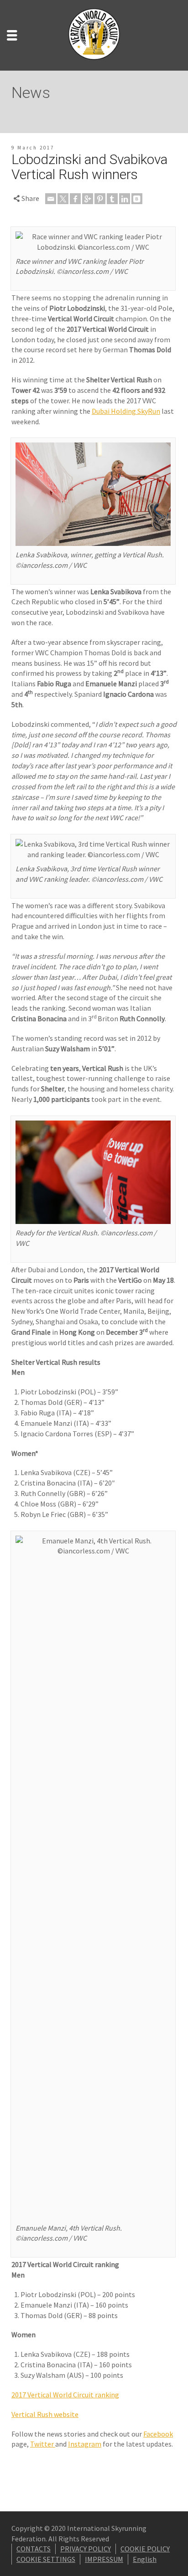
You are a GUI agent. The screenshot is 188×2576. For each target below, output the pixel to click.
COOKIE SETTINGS (46, 2559)
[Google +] (88, 199)
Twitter (43, 2444)
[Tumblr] (112, 199)
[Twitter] (63, 199)
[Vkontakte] (137, 199)
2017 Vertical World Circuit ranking (65, 2395)
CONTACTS (34, 2549)
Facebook (158, 2434)
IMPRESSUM (104, 2559)
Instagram (85, 2444)
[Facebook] (75, 199)
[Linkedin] (125, 199)
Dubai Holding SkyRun (126, 411)
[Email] (51, 199)
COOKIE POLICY (145, 2549)
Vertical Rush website (45, 2414)
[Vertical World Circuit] (94, 34)
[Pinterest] (100, 199)
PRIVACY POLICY (86, 2549)
